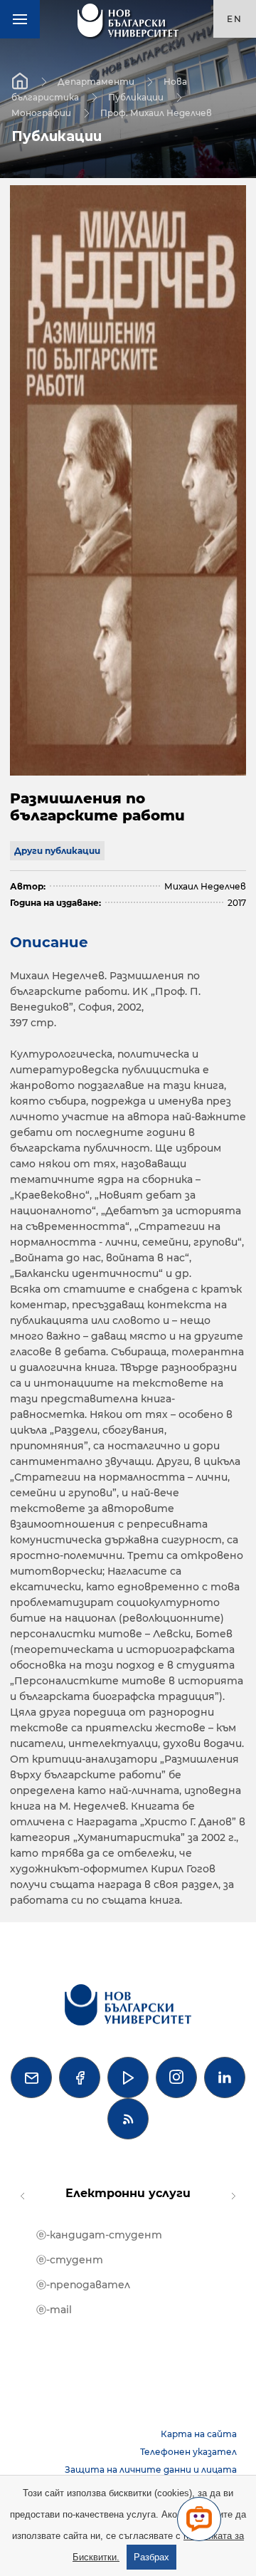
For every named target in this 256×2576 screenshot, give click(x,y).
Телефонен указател (188, 2452)
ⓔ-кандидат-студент (99, 2235)
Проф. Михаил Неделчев (156, 112)
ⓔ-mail (54, 2310)
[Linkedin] (225, 2077)
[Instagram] (176, 2077)
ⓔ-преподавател (83, 2285)
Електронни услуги (128, 2193)
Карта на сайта (199, 2434)
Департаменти (96, 81)
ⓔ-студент (70, 2260)
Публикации (136, 97)
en (235, 19)
